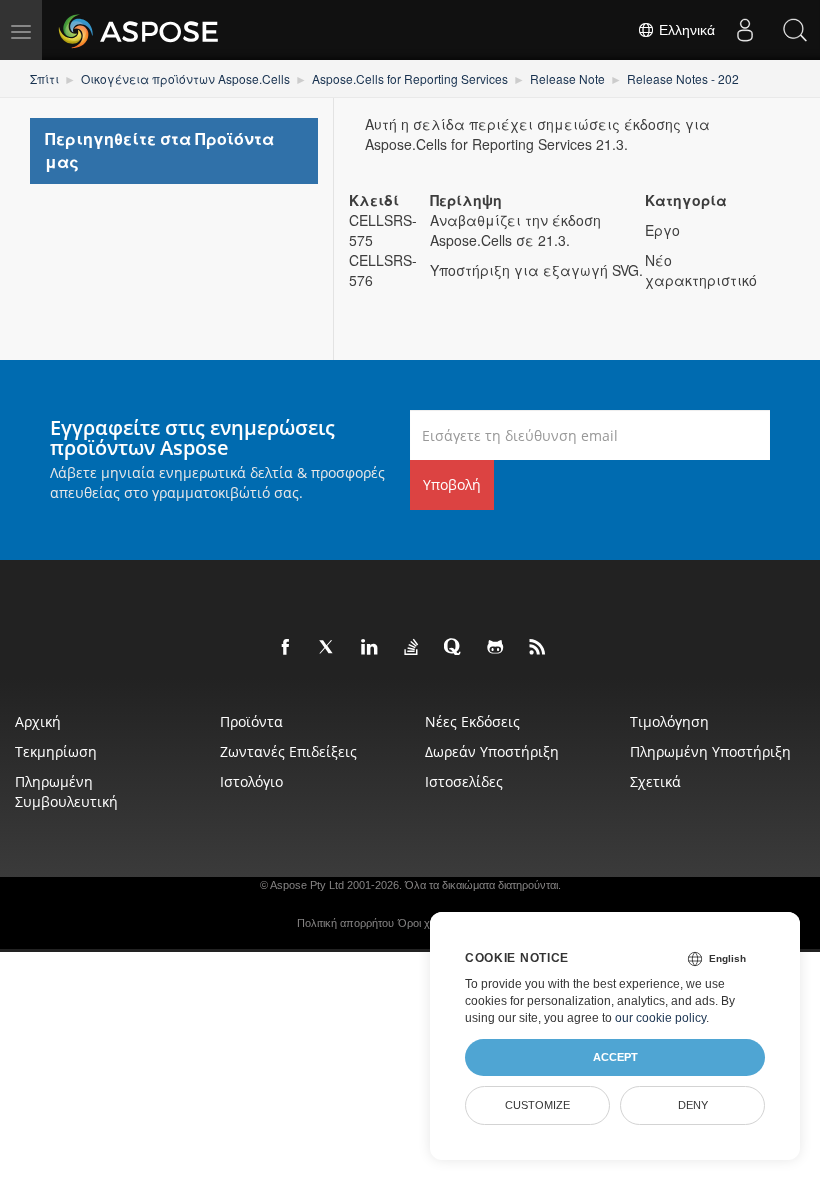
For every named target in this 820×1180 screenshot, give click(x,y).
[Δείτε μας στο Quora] (454, 648)
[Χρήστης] (745, 30)
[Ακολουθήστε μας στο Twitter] (328, 648)
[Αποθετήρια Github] (496, 648)
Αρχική (38, 721)
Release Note (567, 78)
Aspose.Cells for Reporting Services (410, 78)
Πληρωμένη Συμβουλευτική (66, 791)
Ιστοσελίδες (464, 781)
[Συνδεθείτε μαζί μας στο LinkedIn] (370, 648)
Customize (537, 1105)
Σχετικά (655, 781)
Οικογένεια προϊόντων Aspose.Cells (185, 78)
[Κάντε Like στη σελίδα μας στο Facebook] (286, 648)
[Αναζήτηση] (795, 30)
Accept (615, 1057)
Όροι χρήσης (429, 923)
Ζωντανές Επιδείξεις (288, 751)
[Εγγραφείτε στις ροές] (538, 648)
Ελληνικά (685, 30)
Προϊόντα (251, 721)
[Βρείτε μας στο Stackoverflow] (412, 648)
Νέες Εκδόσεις (472, 721)
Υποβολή (452, 484)
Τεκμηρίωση (56, 751)
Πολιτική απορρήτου (345, 923)
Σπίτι (44, 78)
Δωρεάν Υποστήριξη (492, 751)
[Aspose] (139, 30)
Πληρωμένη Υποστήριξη (710, 751)
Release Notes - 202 (683, 78)
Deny (693, 1105)
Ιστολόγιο (251, 781)
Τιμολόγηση (669, 721)
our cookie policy (660, 1018)
